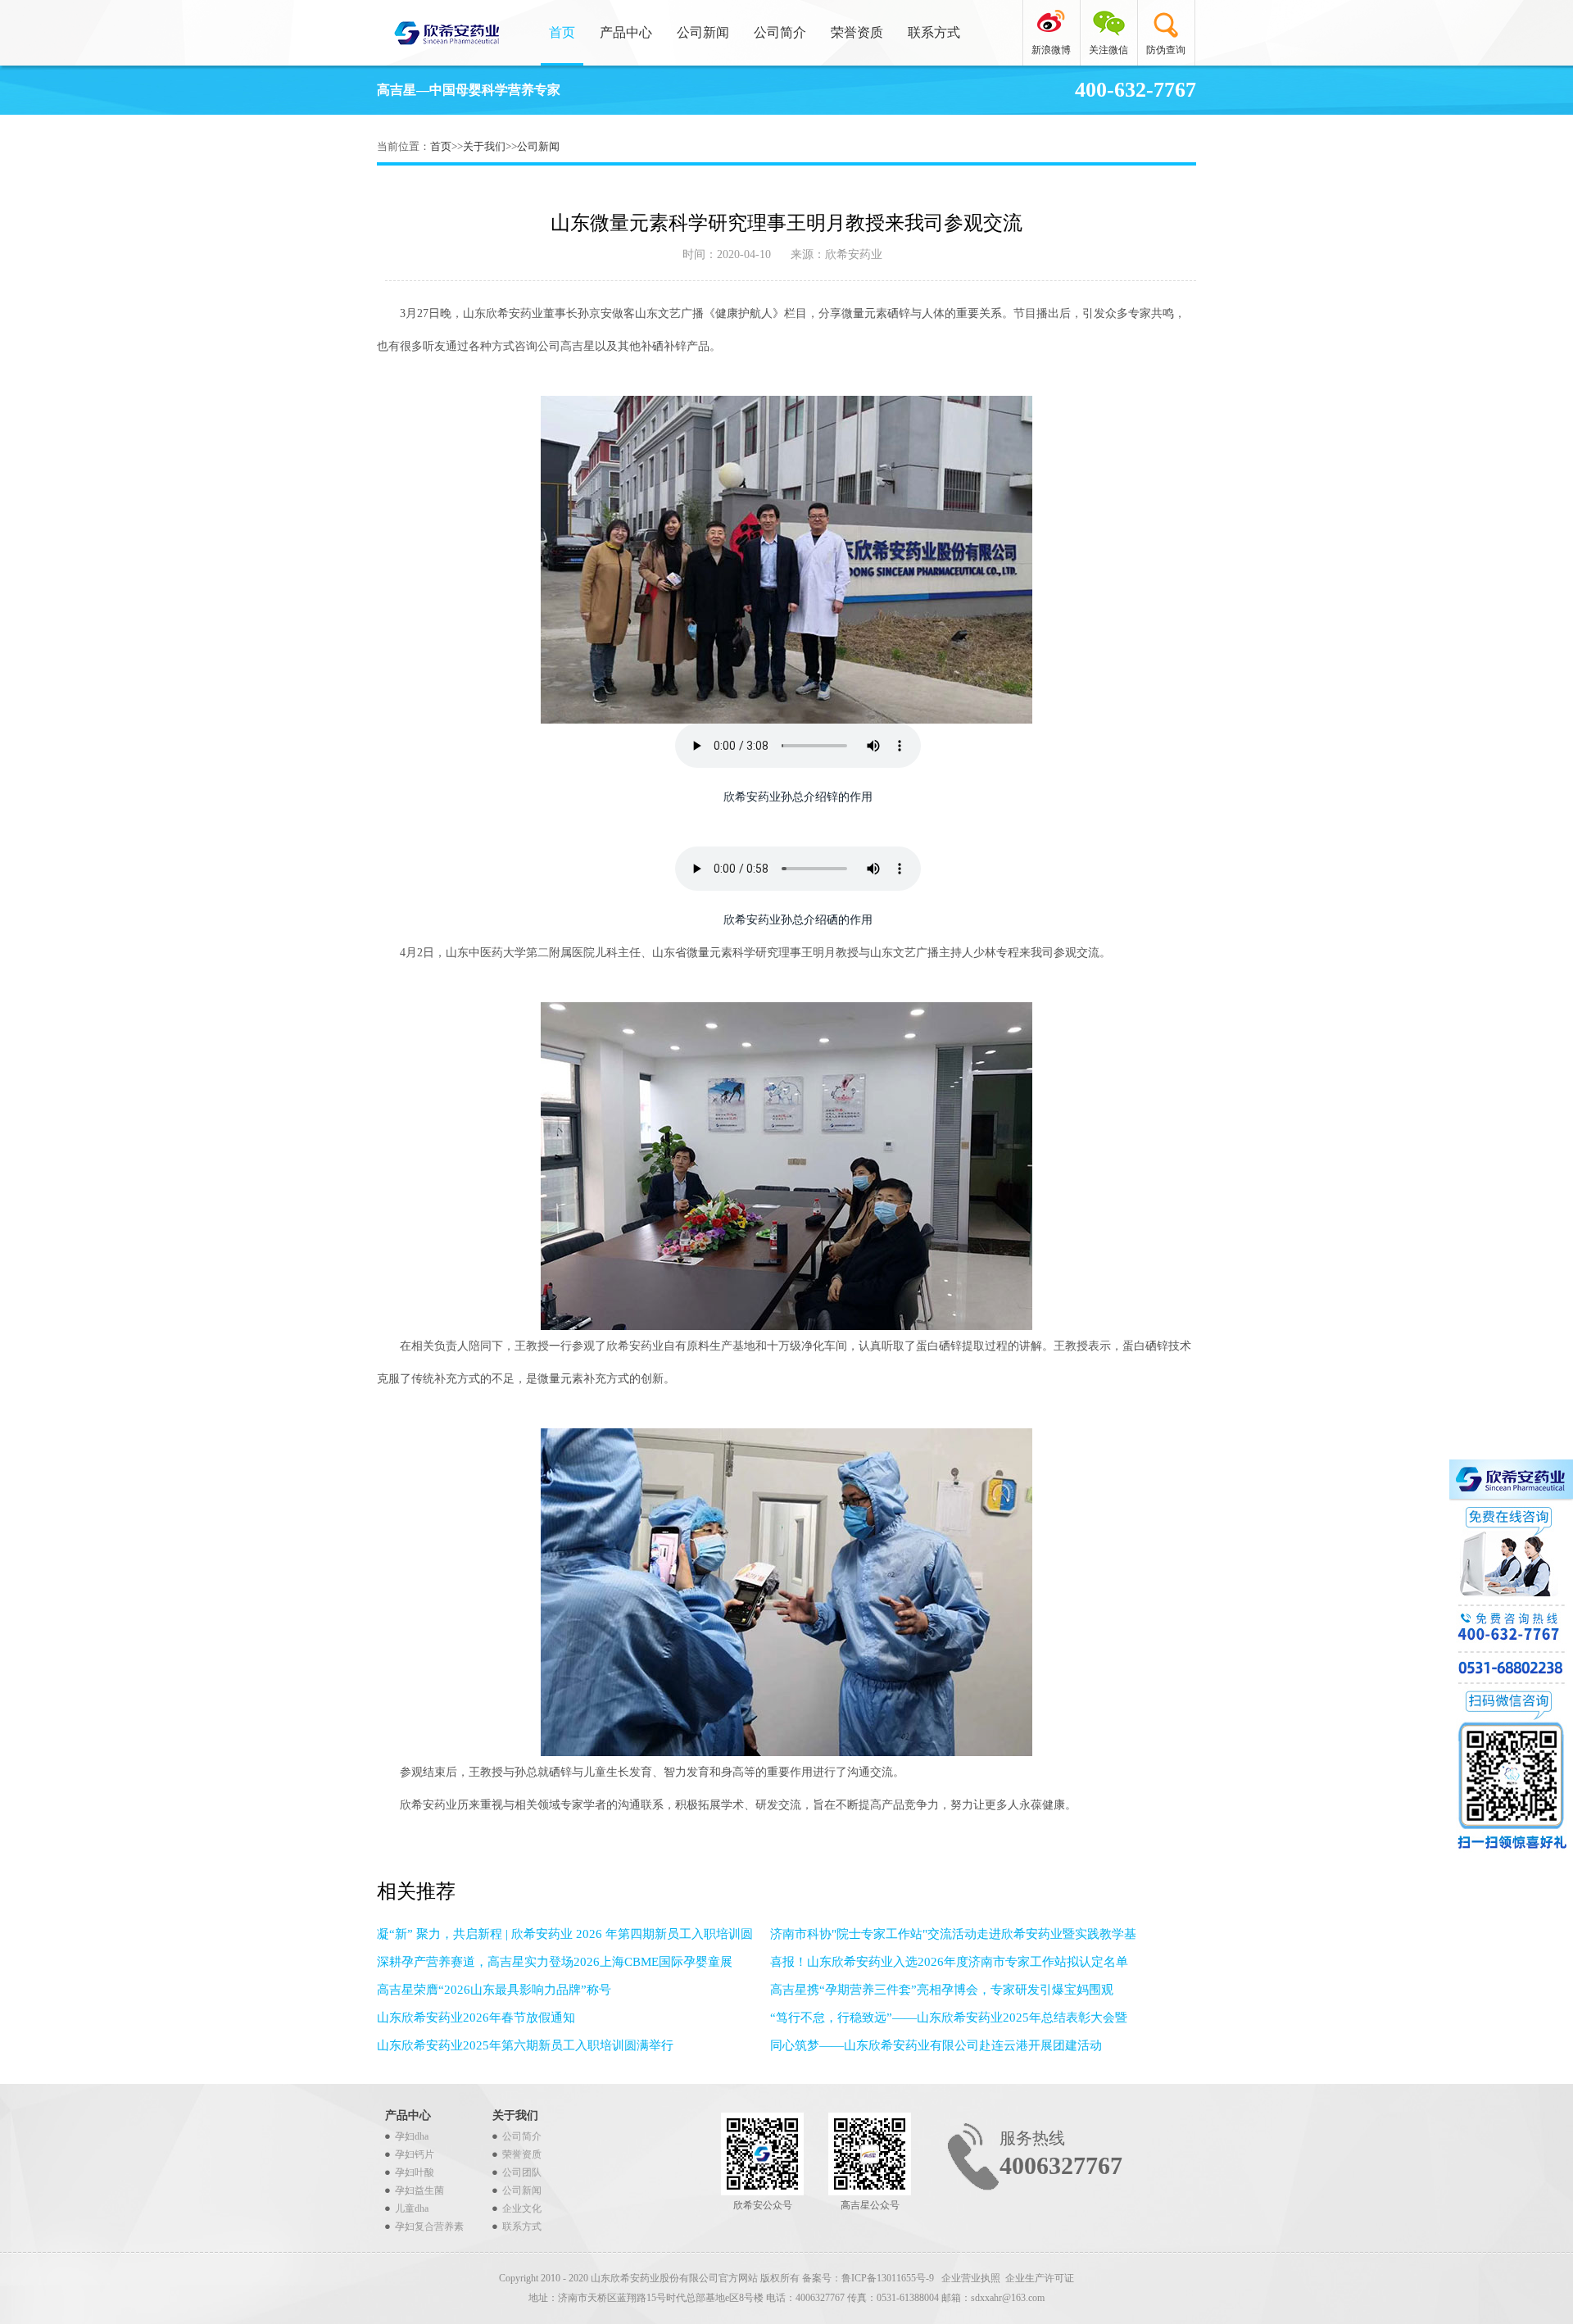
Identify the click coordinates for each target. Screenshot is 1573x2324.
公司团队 (522, 2172)
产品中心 (626, 32)
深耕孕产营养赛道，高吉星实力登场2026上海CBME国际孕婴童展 (555, 1962)
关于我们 (484, 146)
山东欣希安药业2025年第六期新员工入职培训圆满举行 (525, 2045)
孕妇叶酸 (415, 2172)
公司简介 (780, 32)
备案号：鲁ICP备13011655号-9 (869, 2278)
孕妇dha (412, 2136)
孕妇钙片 (415, 2154)
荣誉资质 (857, 32)
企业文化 (522, 2208)
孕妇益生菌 (419, 2190)
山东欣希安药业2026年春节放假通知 (476, 2018)
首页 (562, 32)
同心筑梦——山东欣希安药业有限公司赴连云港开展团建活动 (936, 2045)
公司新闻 (703, 32)
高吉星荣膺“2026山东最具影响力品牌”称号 (494, 1990)
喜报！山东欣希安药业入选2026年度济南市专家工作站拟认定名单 (949, 1962)
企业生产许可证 (1040, 2278)
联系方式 (934, 32)
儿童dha (412, 2208)
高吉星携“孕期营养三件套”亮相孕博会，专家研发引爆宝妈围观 (942, 1990)
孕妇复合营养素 (429, 2226)
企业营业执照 (971, 2278)
